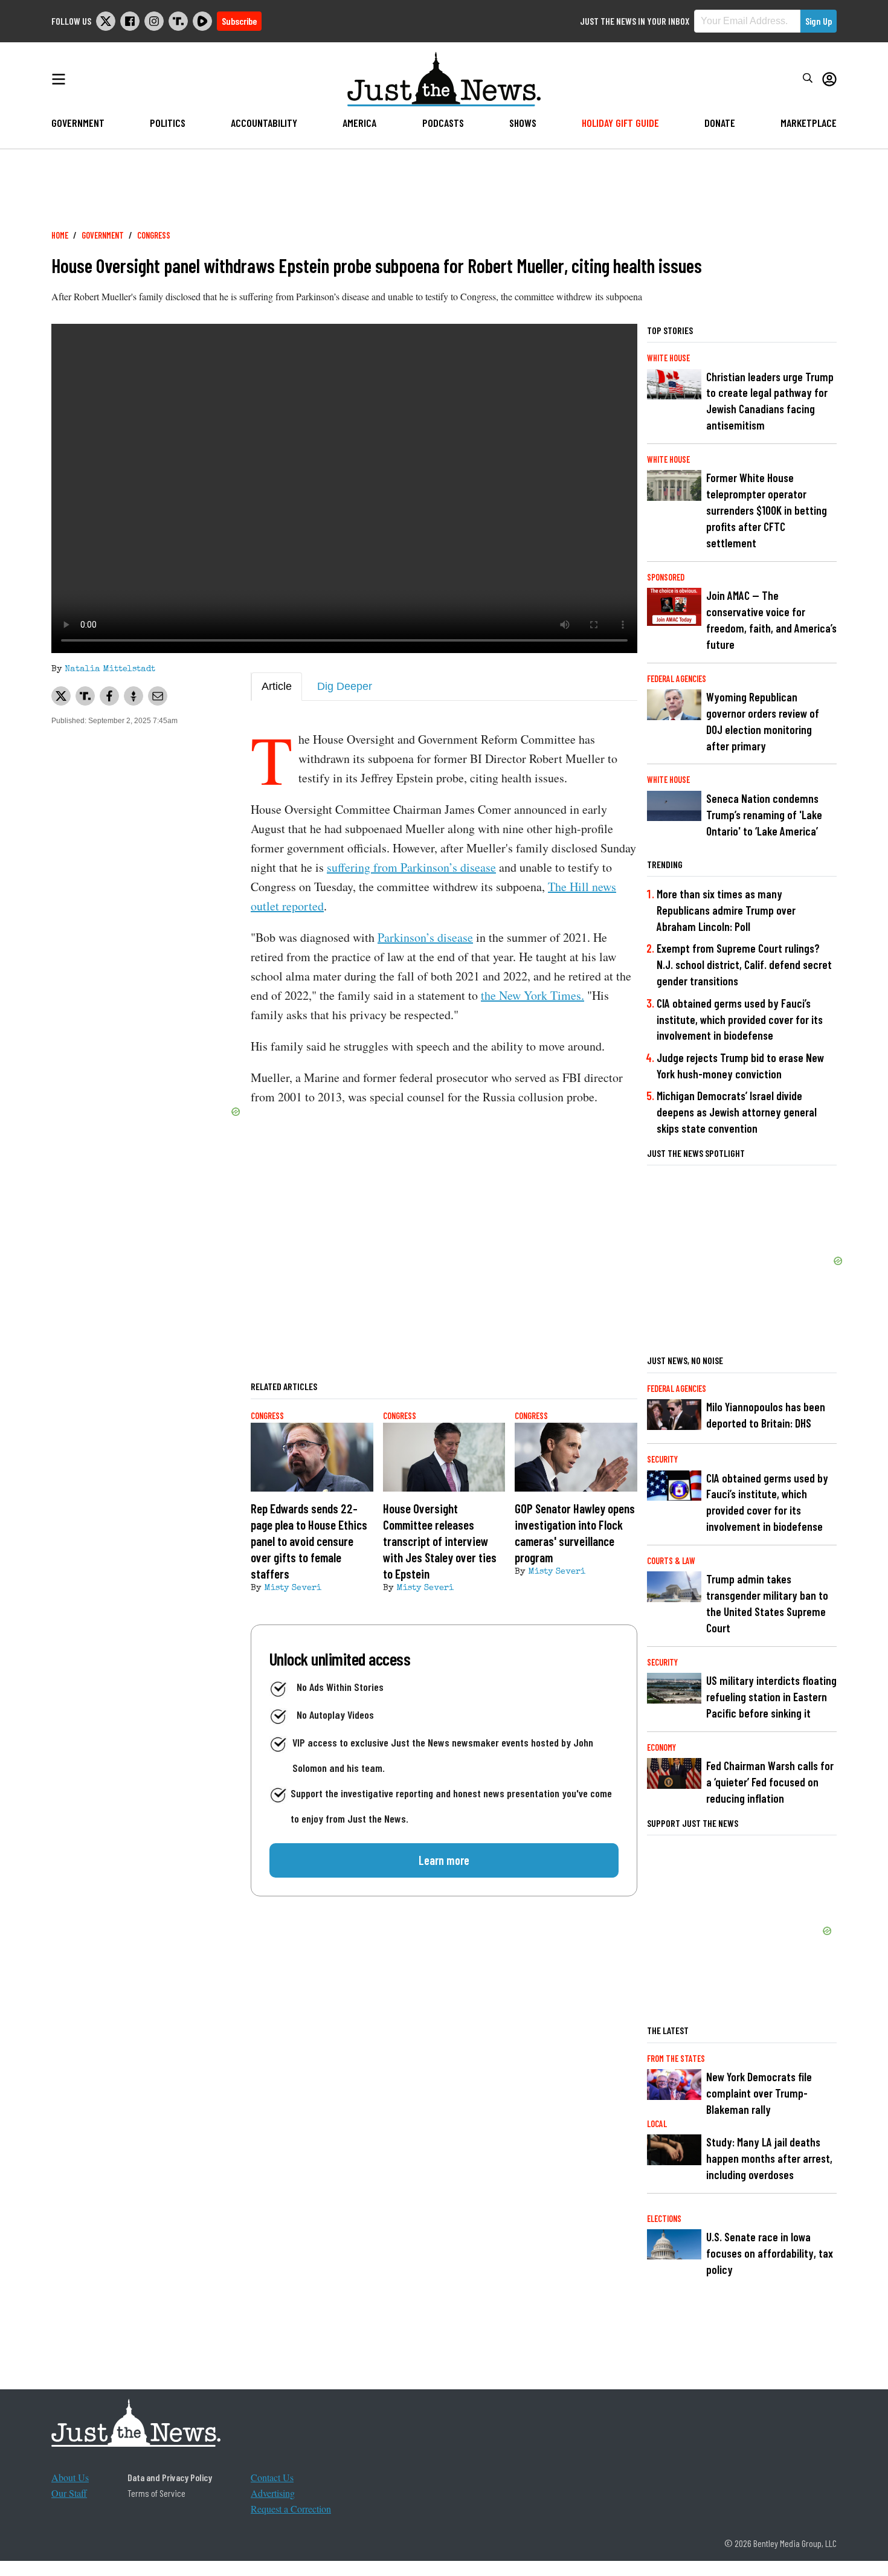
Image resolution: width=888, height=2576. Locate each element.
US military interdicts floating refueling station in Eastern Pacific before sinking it (771, 1697)
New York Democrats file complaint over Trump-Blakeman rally (759, 2093)
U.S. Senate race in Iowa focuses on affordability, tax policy (770, 2253)
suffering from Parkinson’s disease (411, 867)
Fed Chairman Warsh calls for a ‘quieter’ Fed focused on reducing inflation (770, 1782)
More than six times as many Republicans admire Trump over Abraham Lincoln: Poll (726, 910)
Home (60, 235)
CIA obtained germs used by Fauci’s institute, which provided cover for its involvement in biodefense (740, 1019)
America (359, 123)
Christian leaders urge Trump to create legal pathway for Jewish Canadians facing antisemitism (770, 401)
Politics (168, 123)
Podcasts (443, 123)
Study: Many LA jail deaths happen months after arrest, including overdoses (769, 2158)
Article (277, 686)
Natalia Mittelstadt (110, 669)
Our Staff (69, 2493)
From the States (676, 2059)
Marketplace (809, 123)
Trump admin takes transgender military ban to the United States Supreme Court (767, 1603)
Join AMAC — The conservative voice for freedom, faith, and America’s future (771, 620)
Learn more (444, 1860)
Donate (720, 123)
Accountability (264, 123)
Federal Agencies (677, 679)
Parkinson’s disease (425, 937)
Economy (661, 1747)
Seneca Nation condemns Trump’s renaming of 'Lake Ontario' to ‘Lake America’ (764, 815)
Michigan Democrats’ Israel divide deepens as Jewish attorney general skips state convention (737, 1112)
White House (668, 358)
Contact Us (272, 2477)
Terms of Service (156, 2493)
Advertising (273, 2493)
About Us (70, 2477)
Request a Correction (291, 2509)
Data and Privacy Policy (170, 2477)
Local (657, 2124)
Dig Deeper (345, 686)
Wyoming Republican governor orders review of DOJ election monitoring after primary (763, 721)
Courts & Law (671, 1561)
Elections (664, 2219)
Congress (154, 235)
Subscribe (239, 21)
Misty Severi (293, 1588)
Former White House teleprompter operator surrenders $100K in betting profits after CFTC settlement (767, 510)
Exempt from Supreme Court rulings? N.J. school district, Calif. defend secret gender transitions (744, 964)
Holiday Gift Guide (620, 123)
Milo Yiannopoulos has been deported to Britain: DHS (766, 1415)
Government (78, 123)
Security (662, 1459)
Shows (523, 123)
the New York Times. (532, 995)
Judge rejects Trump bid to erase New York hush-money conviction (740, 1066)
